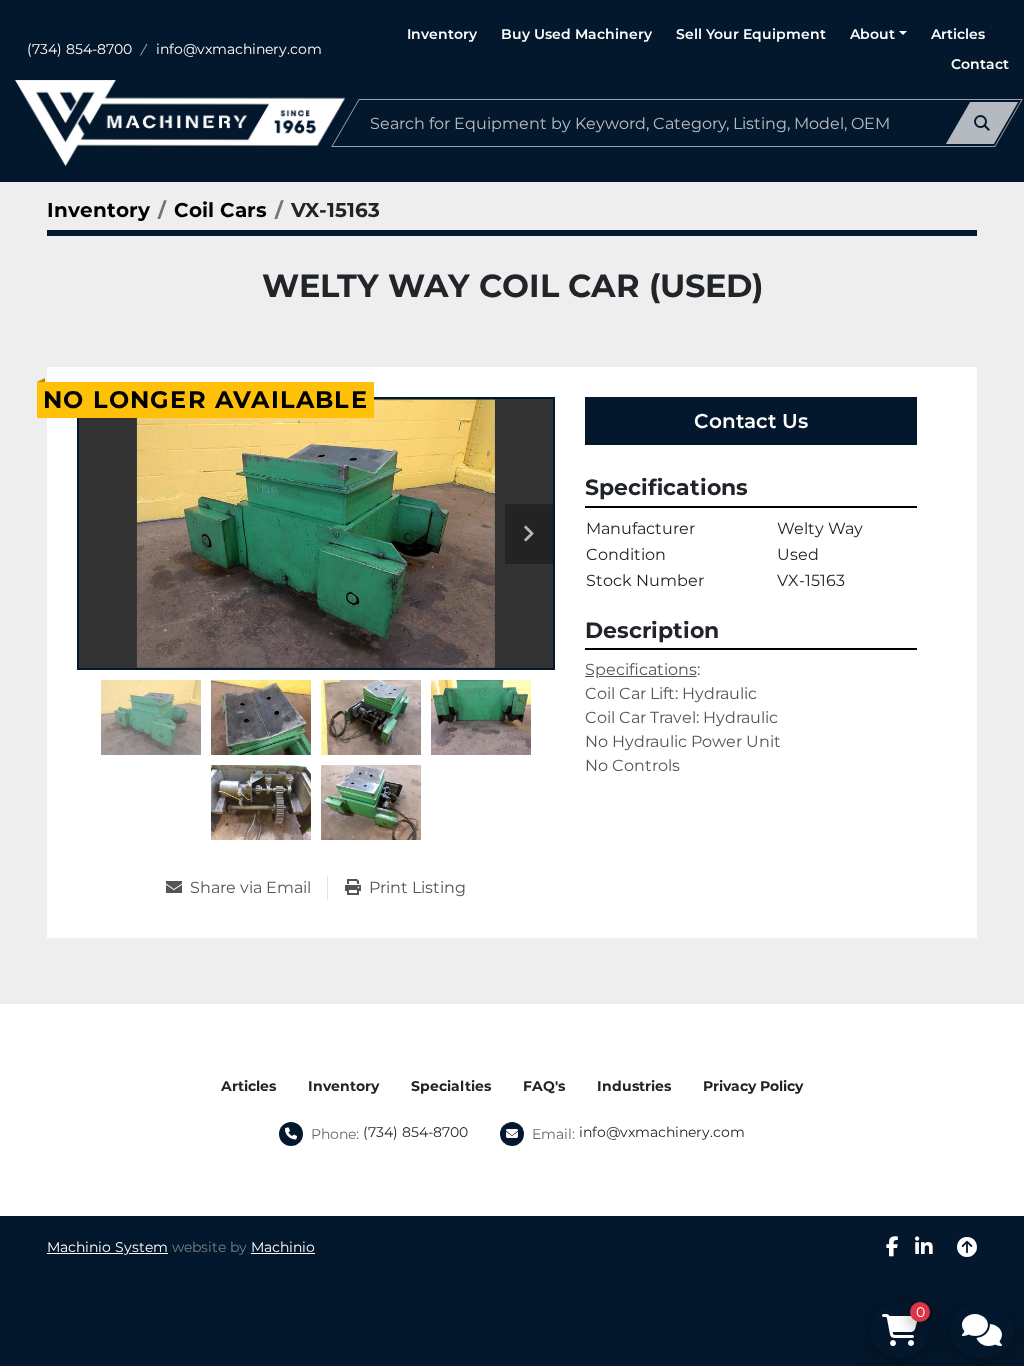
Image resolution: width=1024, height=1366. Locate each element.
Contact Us (751, 421)
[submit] (982, 123)
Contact (980, 64)
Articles (958, 34)
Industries (634, 1086)
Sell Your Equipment (751, 34)
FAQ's (544, 1086)
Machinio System (107, 1247)
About (872, 34)
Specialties (451, 1086)
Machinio (283, 1247)
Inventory (442, 34)
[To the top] (967, 1247)
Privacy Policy (753, 1086)
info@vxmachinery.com (239, 49)
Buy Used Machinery (576, 34)
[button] (878, 34)
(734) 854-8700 (79, 49)
